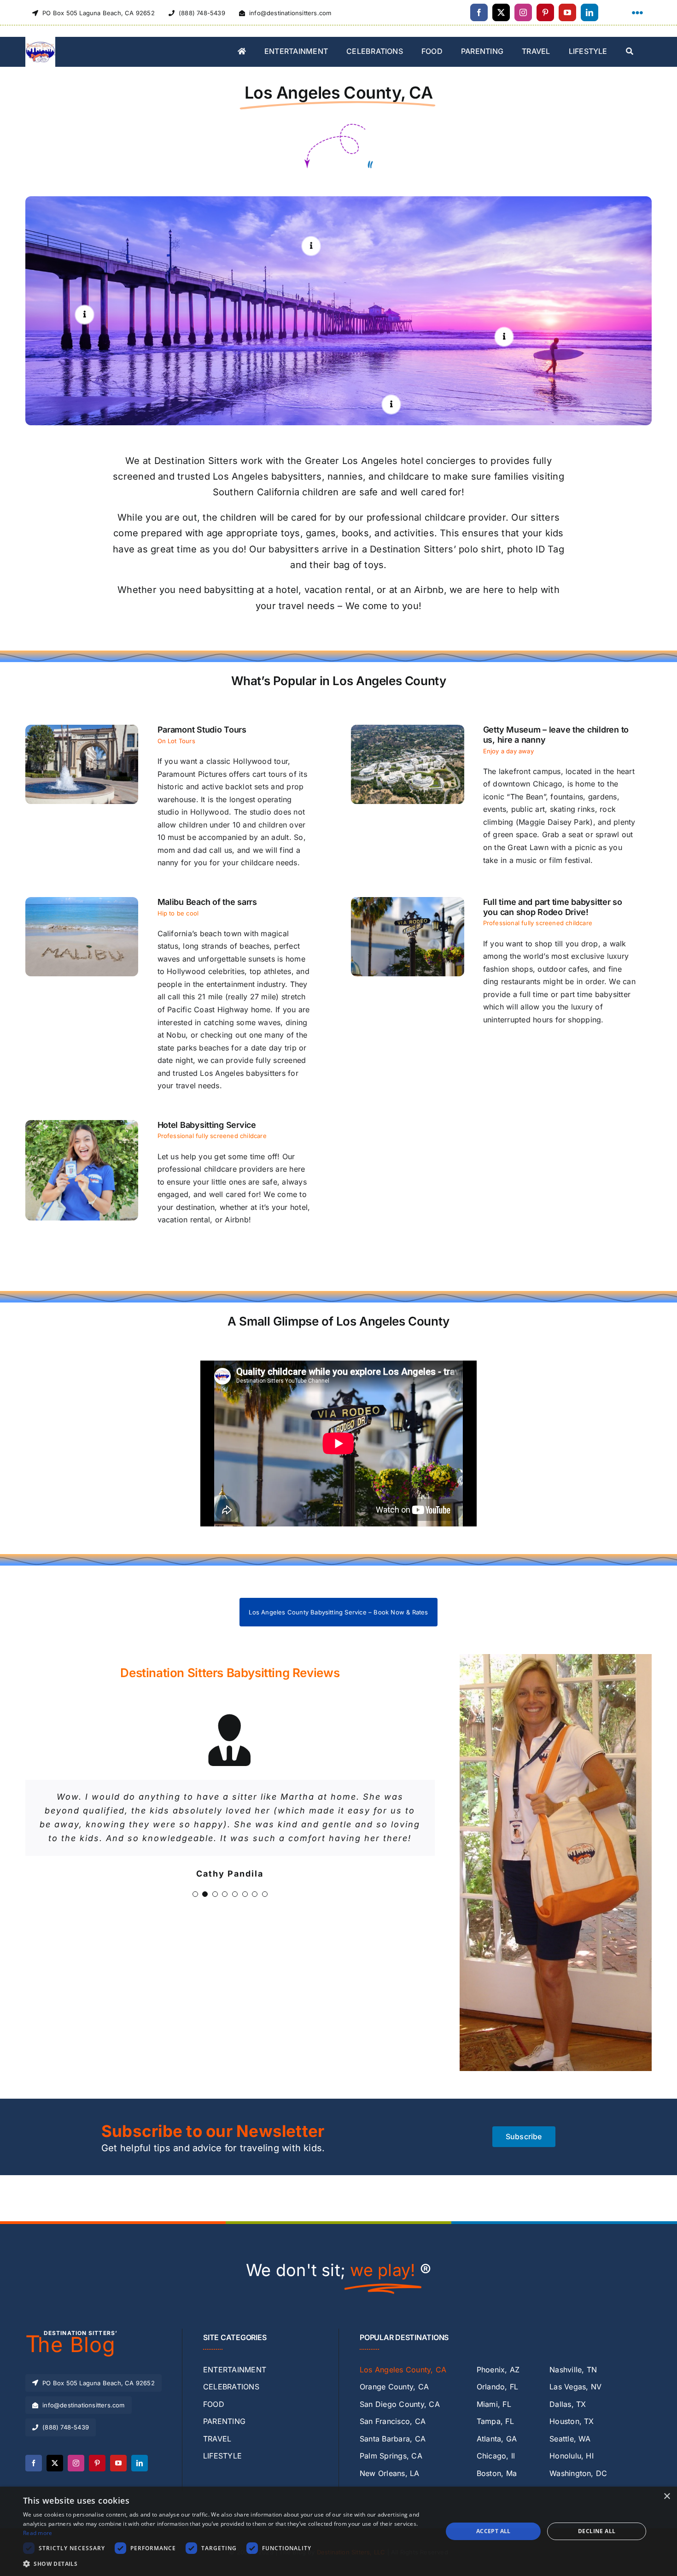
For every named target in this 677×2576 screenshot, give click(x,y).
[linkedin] (589, 12)
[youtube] (567, 12)
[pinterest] (545, 12)
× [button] (667, 2497)
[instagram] (523, 12)
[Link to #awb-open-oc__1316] (637, 13)
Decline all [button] (597, 2531)
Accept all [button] (493, 2531)
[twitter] (501, 12)
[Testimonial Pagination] (195, 1880)
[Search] (630, 52)
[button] (311, 246)
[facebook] (479, 12)
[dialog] (338, 2531)
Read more (38, 2533)
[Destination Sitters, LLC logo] (40, 41)
